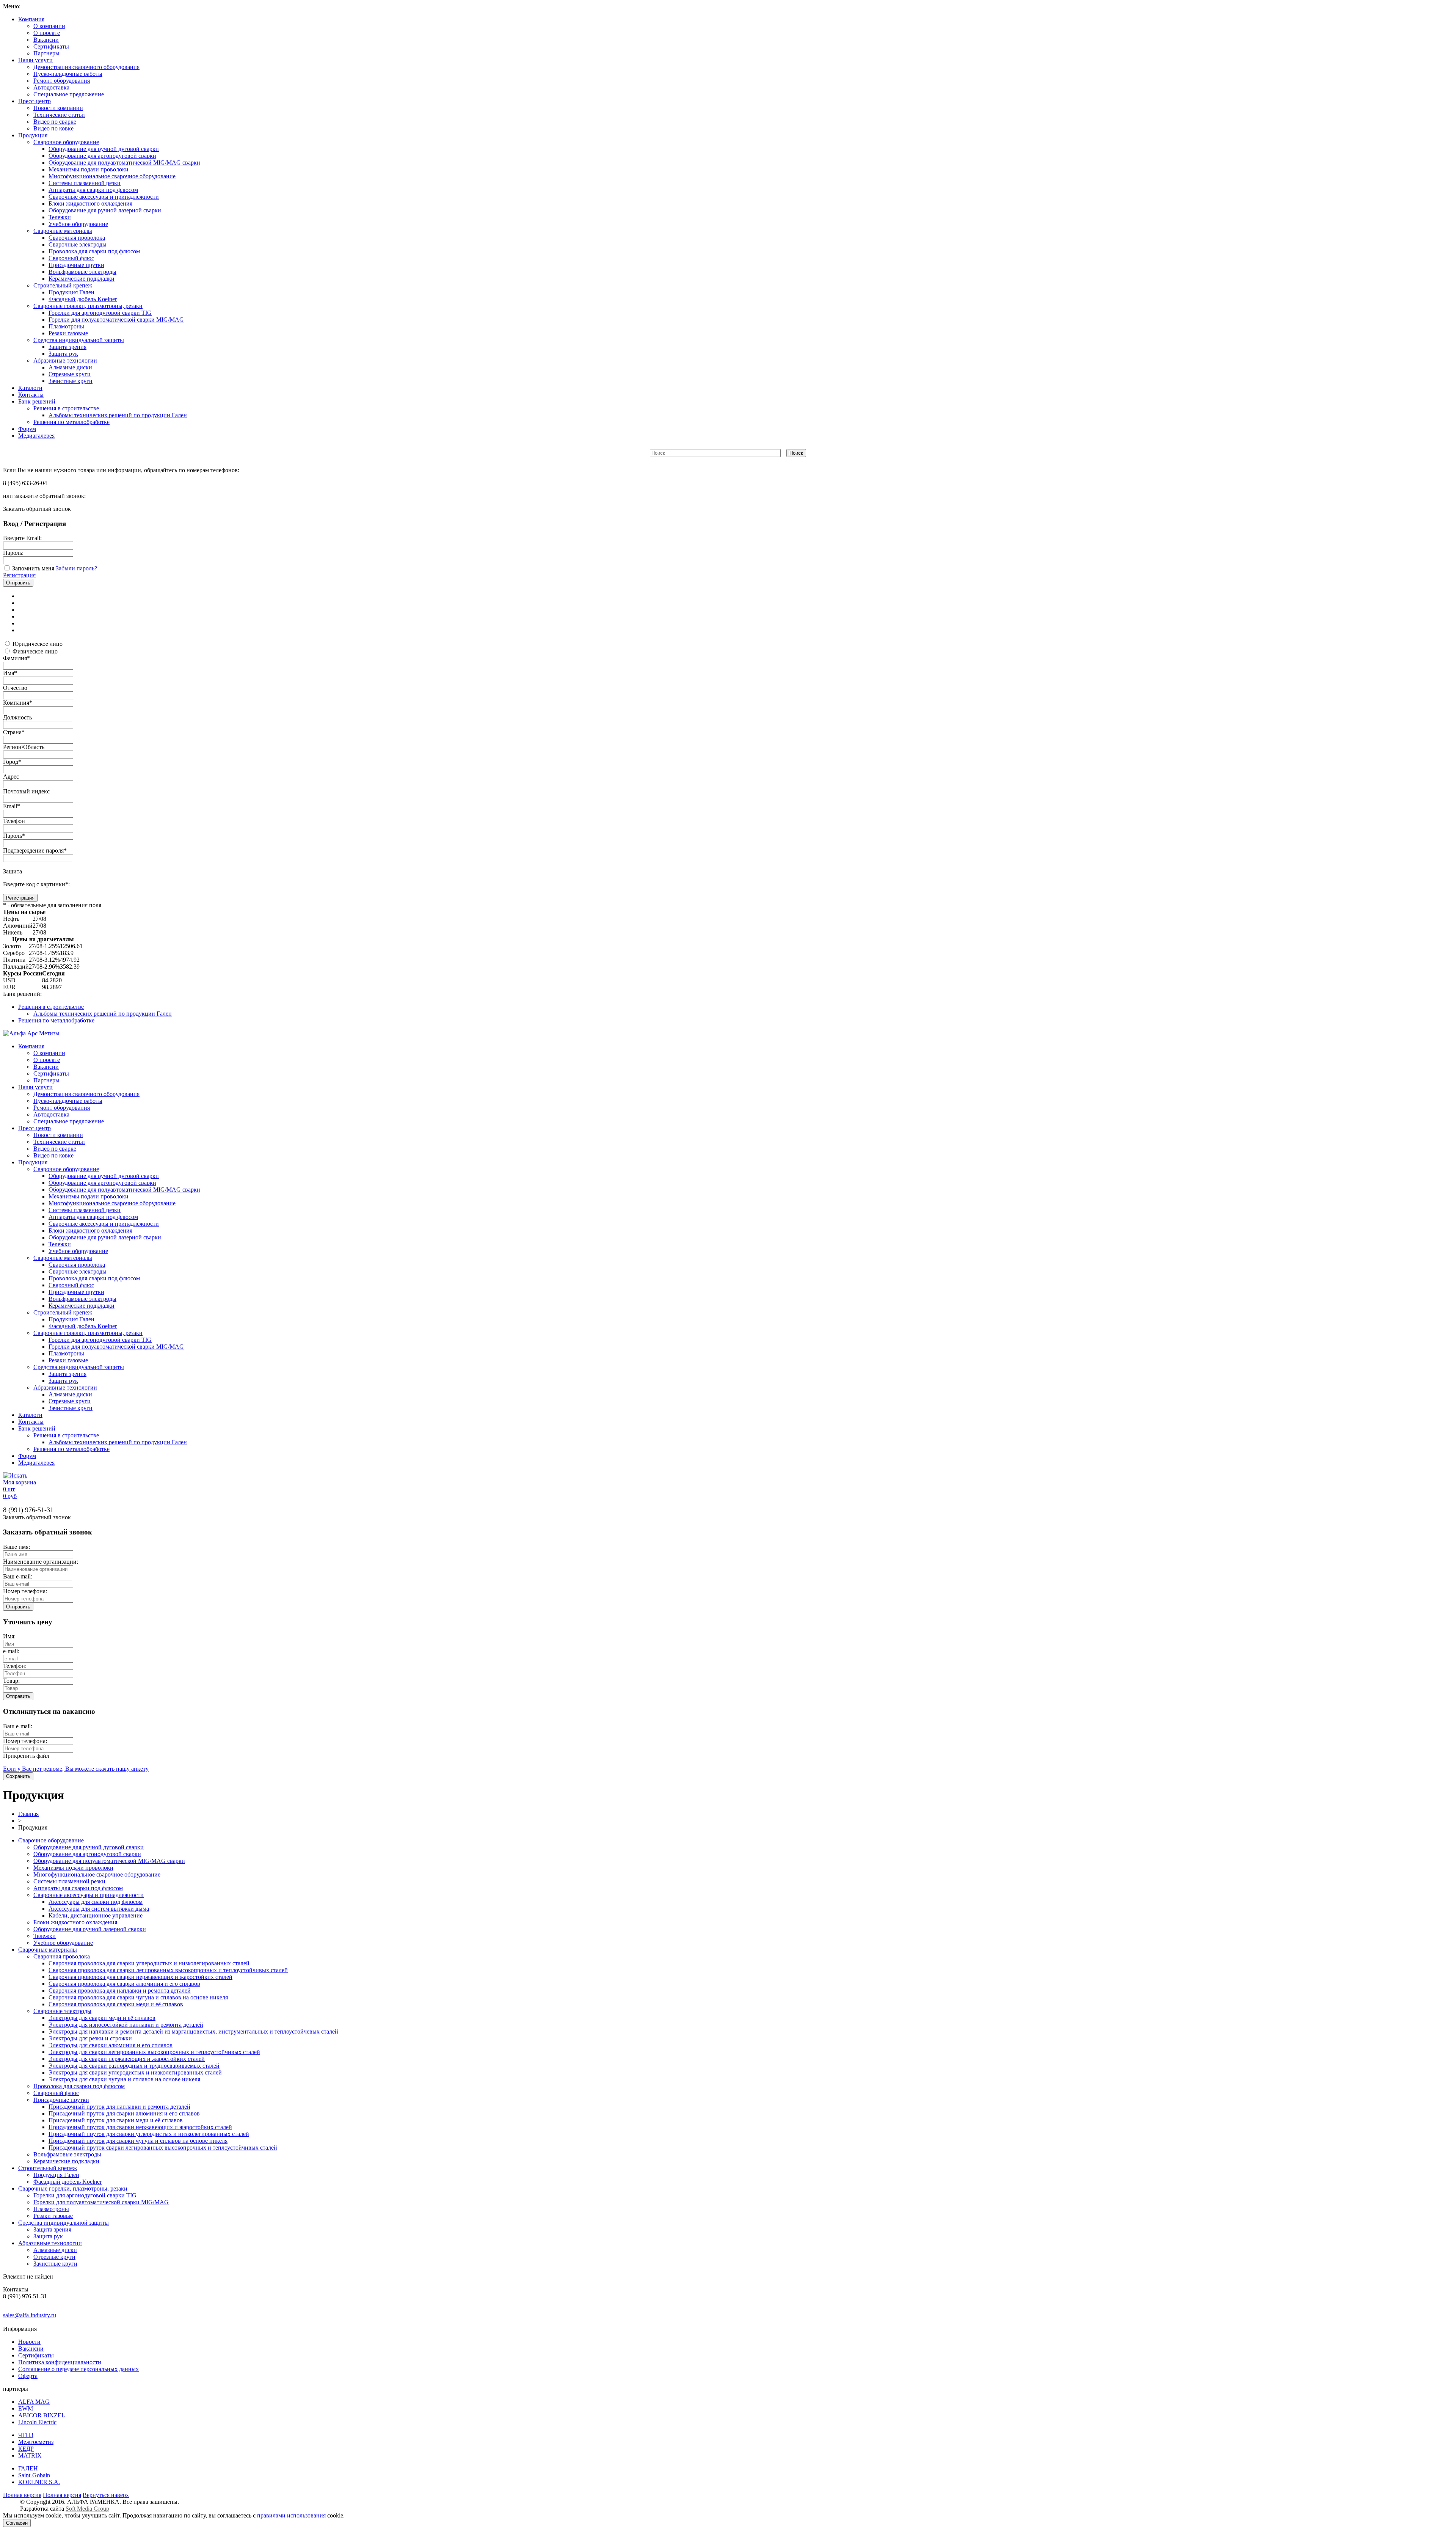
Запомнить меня (33, 568)
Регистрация (19, 575)
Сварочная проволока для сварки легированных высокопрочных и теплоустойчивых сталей (168, 1970)
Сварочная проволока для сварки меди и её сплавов (116, 2004)
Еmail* (12, 806)
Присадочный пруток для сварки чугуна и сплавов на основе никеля (138, 2141)
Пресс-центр (35, 101)
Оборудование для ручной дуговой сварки (104, 149)
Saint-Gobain (34, 2475)
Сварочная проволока (77, 238)
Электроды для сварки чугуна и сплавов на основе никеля (124, 2079)
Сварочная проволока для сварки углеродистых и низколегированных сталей (149, 1963)
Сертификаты (51, 46)
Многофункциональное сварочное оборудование (112, 176)
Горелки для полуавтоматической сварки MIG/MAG (116, 320)
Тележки (60, 217)
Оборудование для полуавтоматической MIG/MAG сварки (124, 163)
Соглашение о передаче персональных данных (78, 2369)
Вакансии (46, 40)
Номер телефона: (25, 1591)
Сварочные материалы (63, 231)
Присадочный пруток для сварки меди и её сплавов (116, 2120)
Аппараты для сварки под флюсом (93, 190)
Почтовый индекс (26, 791)
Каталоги (30, 388)
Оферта (28, 2376)
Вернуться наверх (106, 2495)
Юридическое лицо (38, 644)
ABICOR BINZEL (42, 2415)
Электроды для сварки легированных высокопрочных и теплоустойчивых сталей (154, 2052)
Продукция (33, 135)
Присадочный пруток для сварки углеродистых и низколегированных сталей (149, 2134)
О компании (49, 26)
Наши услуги (35, 60)
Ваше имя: (16, 1547)
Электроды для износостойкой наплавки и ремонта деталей (126, 2025)
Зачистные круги (71, 381)
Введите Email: (22, 538)
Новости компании (58, 108)
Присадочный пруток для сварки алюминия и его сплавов (124, 2113)
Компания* (18, 703)
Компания (31, 19)
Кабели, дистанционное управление (96, 1915)
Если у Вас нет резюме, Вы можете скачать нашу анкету (76, 1769)
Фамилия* (16, 658)
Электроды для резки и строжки (90, 2038)
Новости (29, 2342)
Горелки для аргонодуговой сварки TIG (100, 313)
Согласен (17, 2523)
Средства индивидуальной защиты (79, 340)
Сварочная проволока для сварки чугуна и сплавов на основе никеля (138, 1997)
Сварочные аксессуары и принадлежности (104, 197)
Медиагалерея (36, 436)
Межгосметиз (36, 2442)
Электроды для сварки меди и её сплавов (102, 2018)
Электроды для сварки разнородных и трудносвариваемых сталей (134, 2066)
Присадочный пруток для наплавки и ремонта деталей (119, 2107)
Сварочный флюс (71, 258)
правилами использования (291, 2515)
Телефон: (15, 1666)
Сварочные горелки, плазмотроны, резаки (88, 306)
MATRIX (30, 2455)
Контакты (31, 395)
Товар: (11, 1681)
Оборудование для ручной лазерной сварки (105, 210)
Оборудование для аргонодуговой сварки (102, 156)
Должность (17, 717)
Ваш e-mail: (18, 1576)
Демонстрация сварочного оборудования (86, 67)
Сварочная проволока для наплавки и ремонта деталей (120, 1991)
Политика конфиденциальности (60, 2362)
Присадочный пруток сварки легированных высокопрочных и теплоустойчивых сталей (163, 2148)
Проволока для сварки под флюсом (94, 251)
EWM (26, 2408)
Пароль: (13, 553)
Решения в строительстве (66, 408)
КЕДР (26, 2449)
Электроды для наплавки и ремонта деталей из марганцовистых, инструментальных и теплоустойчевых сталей (193, 2031)
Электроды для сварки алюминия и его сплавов (111, 2045)
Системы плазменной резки (85, 183)
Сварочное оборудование (66, 142)
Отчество (15, 688)
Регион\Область (24, 747)
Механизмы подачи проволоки (89, 169)
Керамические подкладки (82, 279)
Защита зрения (67, 347)
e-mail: (11, 1651)
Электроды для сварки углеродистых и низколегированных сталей (135, 2072)
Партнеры (46, 53)
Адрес (11, 777)
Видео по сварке (55, 122)
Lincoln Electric (37, 2422)
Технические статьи (59, 115)
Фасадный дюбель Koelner (83, 299)
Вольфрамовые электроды (82, 272)
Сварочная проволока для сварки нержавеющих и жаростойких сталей (140, 1977)
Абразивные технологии (65, 360)
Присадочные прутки (76, 265)
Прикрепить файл (26, 1756)
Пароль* (14, 836)
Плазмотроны (66, 326)
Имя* (10, 673)
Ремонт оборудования (62, 81)
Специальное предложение (69, 94)
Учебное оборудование (78, 224)
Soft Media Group (87, 2509)
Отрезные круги (70, 374)
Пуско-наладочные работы (68, 74)
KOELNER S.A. (39, 2482)
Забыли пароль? (76, 568)
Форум (27, 429)
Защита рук (63, 354)
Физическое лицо (35, 651)
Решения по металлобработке (71, 422)
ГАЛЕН (28, 2468)
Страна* (14, 732)
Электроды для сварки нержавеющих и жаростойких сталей (127, 2059)
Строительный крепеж (63, 285)
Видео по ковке (53, 128)
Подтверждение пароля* (35, 850)
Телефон (14, 821)
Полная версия (22, 2495)
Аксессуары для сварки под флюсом (96, 1902)
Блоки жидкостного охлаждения (90, 203)
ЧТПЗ (26, 2435)
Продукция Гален (71, 292)
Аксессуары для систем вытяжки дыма (99, 1909)
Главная (28, 1814)
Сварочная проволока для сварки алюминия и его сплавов (124, 1984)
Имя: (9, 1636)
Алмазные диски (70, 367)
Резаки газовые (68, 333)
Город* (12, 762)
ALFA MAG (34, 2402)
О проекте (47, 33)
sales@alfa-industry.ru (30, 2315)
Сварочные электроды (78, 244)
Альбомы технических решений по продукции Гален (118, 415)
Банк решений (37, 401)
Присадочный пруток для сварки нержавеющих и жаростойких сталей (140, 2127)
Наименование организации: (41, 1562)
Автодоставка (51, 87)
